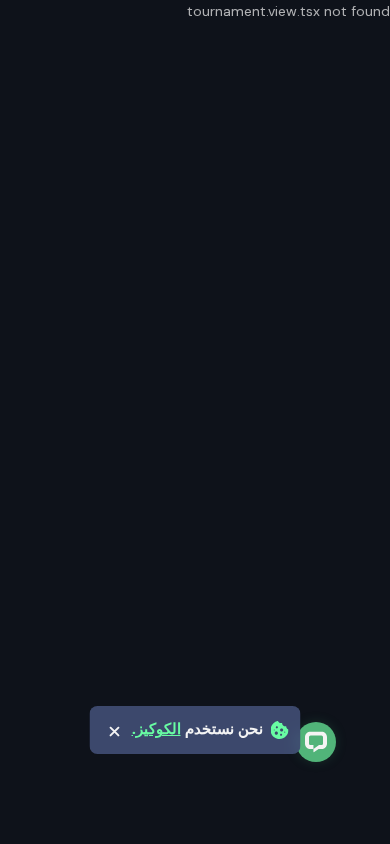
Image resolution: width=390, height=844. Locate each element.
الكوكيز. (156, 729)
